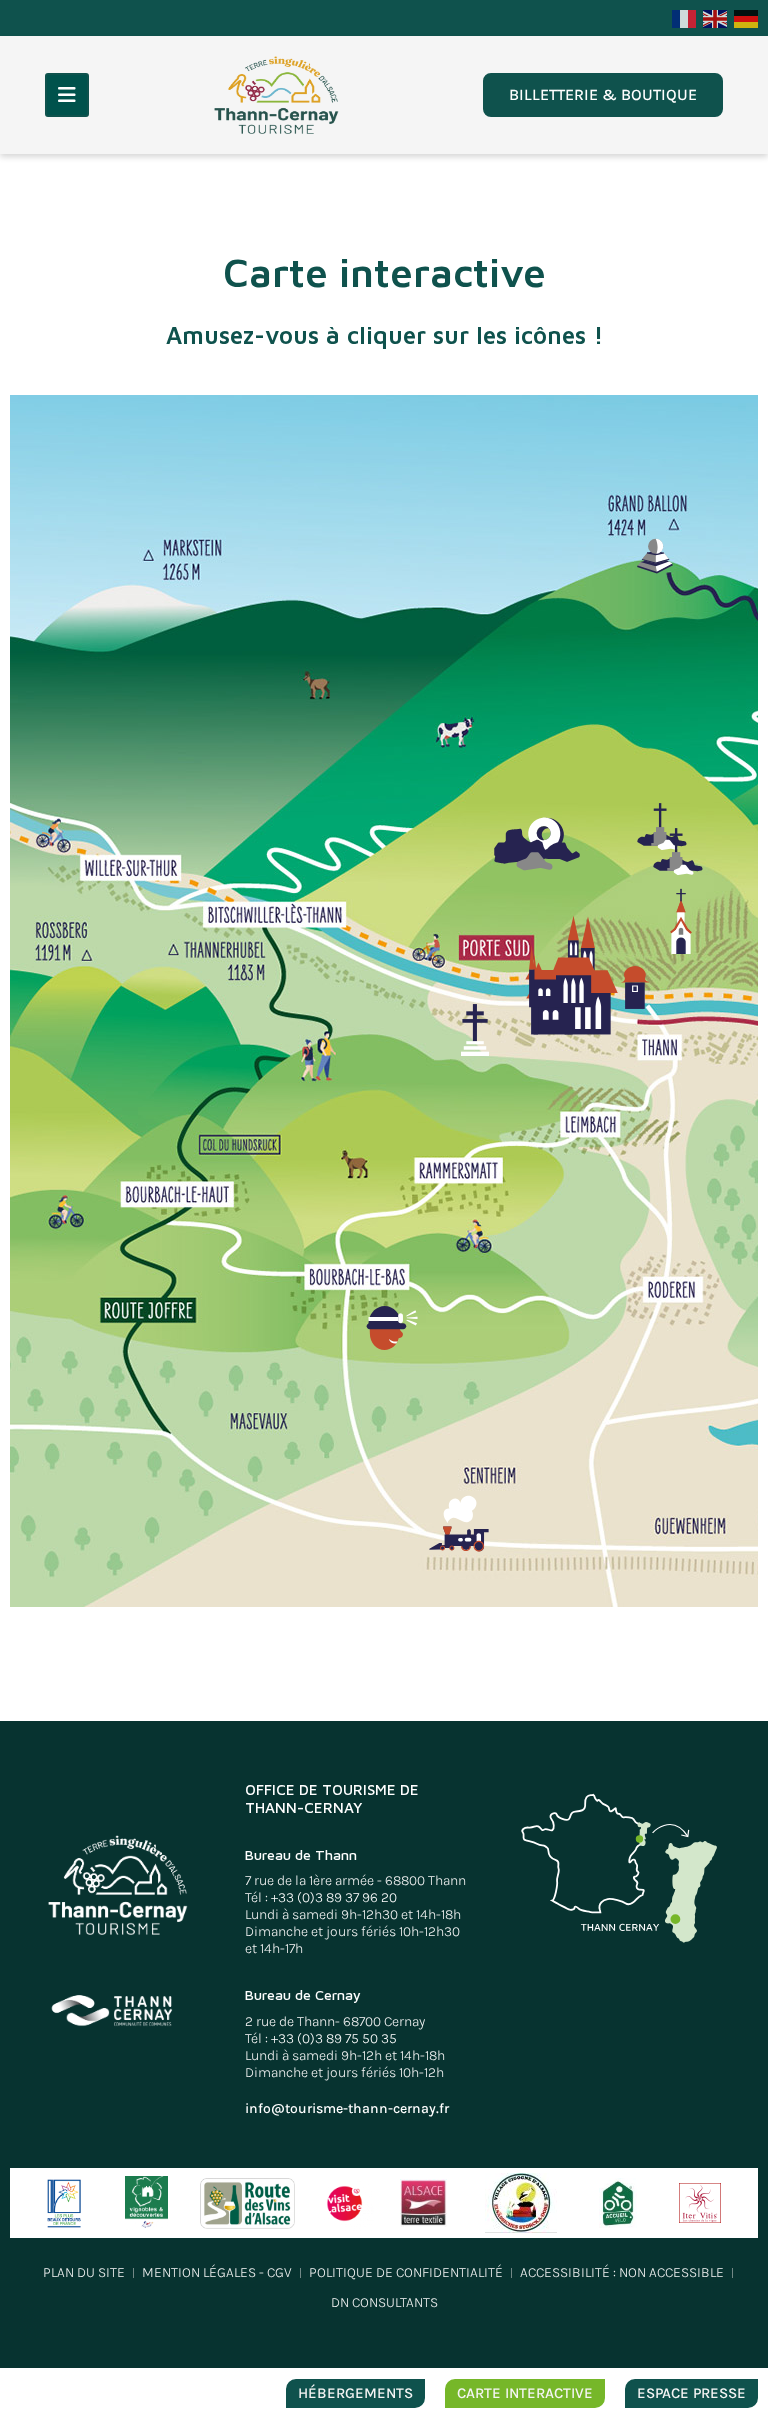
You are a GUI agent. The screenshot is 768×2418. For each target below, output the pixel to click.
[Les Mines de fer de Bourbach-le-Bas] (392, 1328)
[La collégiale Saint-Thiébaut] (561, 962)
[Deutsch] (747, 17)
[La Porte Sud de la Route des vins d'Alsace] (635, 987)
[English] (716, 17)
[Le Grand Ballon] (655, 556)
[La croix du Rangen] (678, 851)
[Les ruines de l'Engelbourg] (537, 844)
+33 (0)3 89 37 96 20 (334, 1897)
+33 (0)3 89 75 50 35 (334, 2038)
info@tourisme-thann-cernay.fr (347, 2108)
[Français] (685, 17)
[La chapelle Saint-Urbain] (681, 921)
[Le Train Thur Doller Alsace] (459, 1523)
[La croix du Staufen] (475, 1030)
